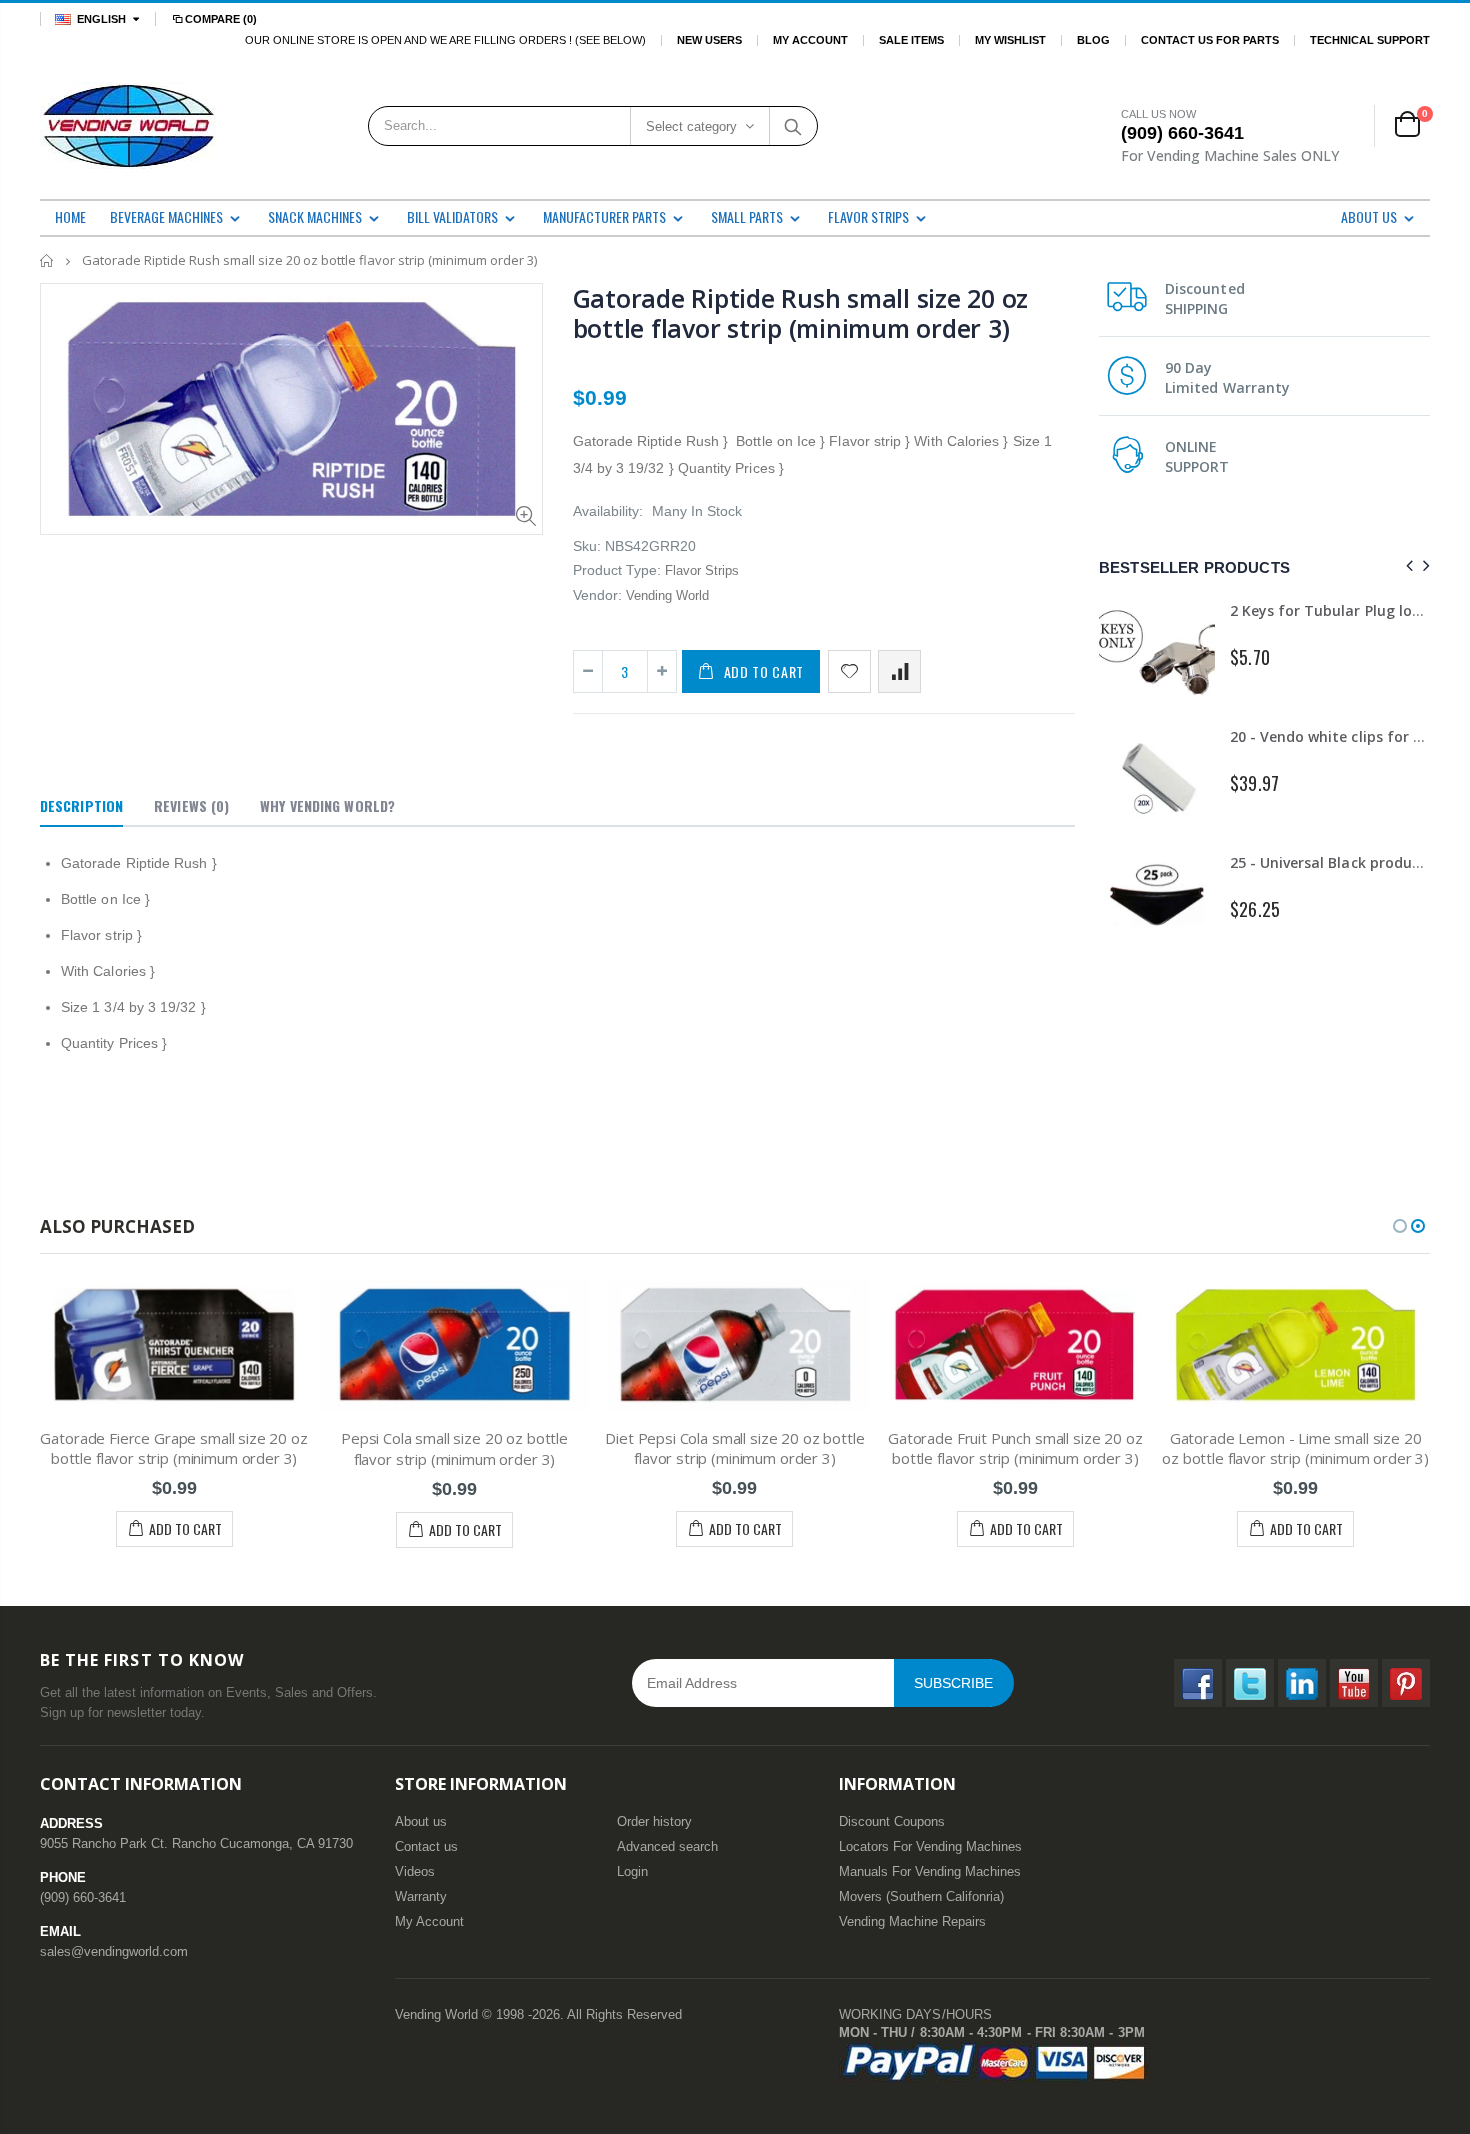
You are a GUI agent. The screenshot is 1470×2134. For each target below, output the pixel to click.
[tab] (81, 807)
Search (792, 126)
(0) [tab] (191, 805)
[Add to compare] (899, 671)
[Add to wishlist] (849, 671)
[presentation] (1406, 566)
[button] (1400, 1226)
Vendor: (597, 595)
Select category (691, 126)
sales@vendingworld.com (114, 1951)
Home (47, 260)
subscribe (953, 1683)
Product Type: (617, 570)
